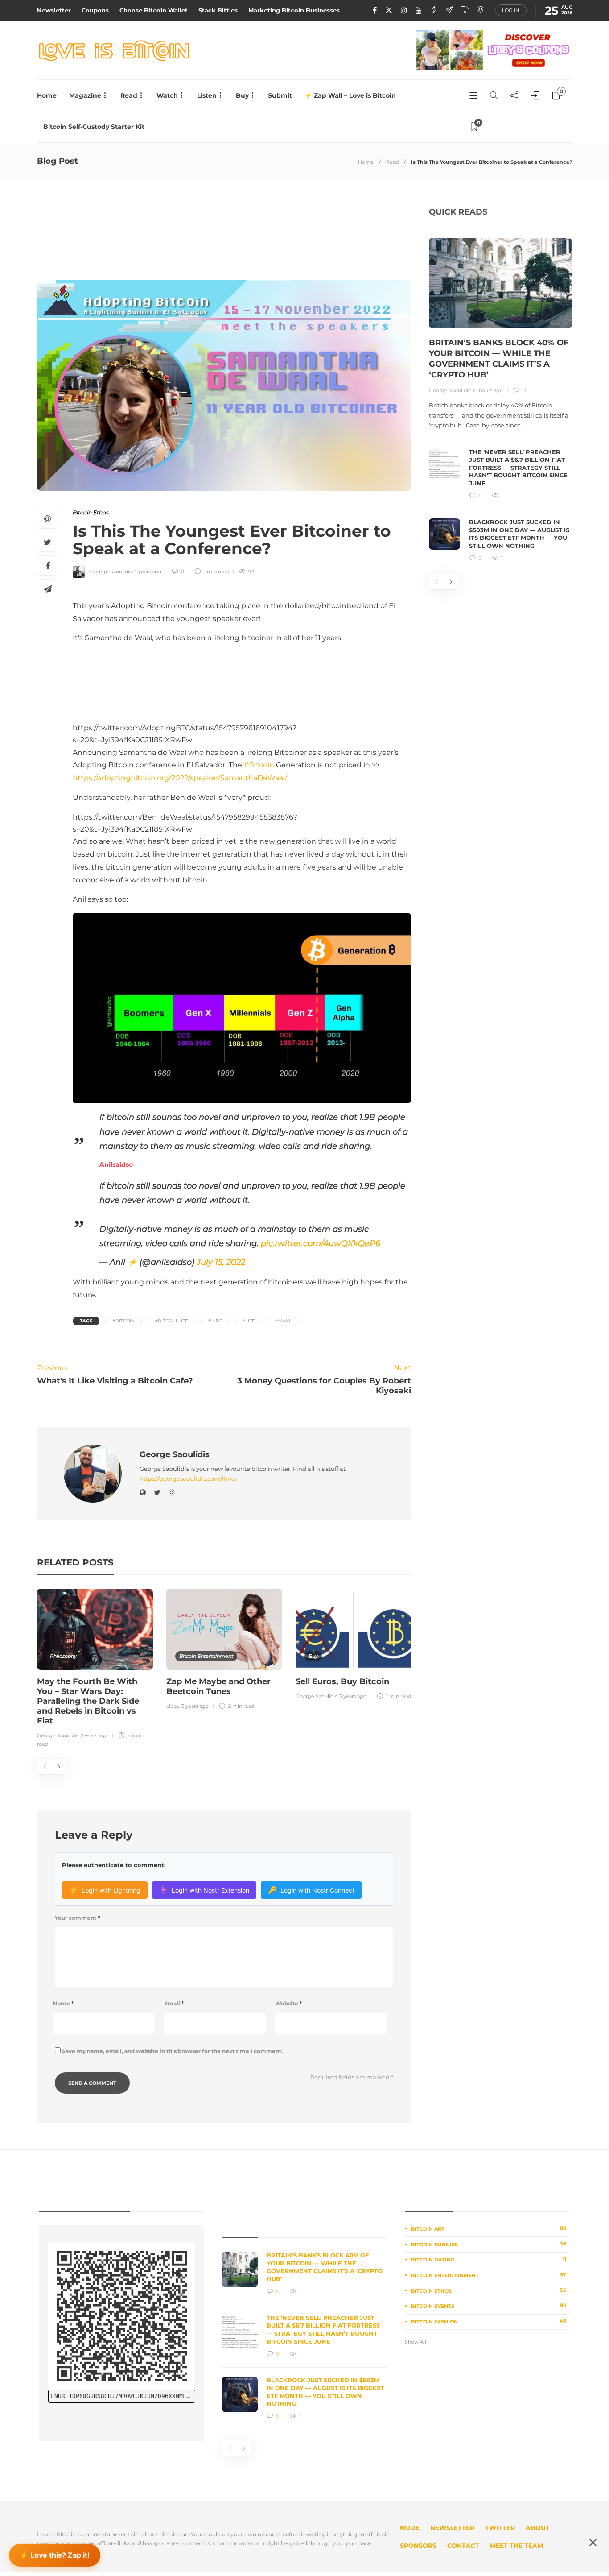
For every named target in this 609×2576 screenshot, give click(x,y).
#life (249, 1321)
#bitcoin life (171, 1321)
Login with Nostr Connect (311, 1890)
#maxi (283, 1321)
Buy (242, 95)
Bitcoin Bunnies (489, 2244)
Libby (173, 1706)
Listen (207, 95)
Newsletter (54, 10)
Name (63, 2003)
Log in (511, 10)
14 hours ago (488, 390)
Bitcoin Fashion (489, 2321)
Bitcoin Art (489, 2228)
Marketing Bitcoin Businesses (294, 10)
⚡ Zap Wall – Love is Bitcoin (350, 95)
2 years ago (94, 1735)
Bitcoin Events (489, 2306)
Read (129, 95)
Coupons (95, 10)
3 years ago (195, 1706)
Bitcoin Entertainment (206, 1656)
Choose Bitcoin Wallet (154, 10)
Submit (280, 95)
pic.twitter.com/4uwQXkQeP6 (321, 1243)
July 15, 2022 (221, 1262)
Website (288, 2003)
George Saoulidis (111, 572)
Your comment (77, 1918)
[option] (95, 1669)
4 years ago (148, 572)
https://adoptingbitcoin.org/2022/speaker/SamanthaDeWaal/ (180, 778)
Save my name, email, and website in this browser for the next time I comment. (172, 2051)
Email (174, 2003)
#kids (215, 1321)
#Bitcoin (259, 765)
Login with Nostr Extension (204, 1890)
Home (47, 95)
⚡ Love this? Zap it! (55, 2555)
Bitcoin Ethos (91, 512)
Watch (167, 95)
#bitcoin (123, 1321)
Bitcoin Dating (489, 2259)
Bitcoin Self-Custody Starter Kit (94, 127)
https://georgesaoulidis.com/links (188, 1479)
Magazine (85, 95)
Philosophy (63, 1656)
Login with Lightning (105, 1890)
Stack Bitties (218, 10)
